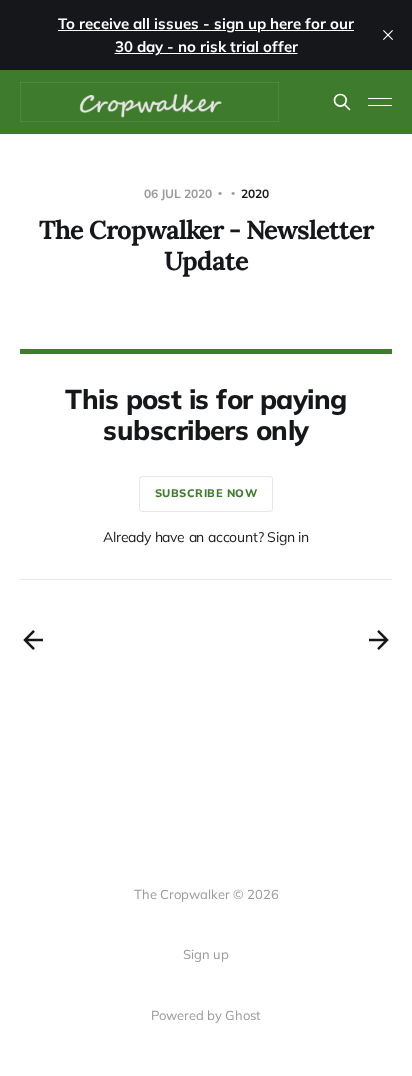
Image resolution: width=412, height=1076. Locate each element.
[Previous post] (33, 640)
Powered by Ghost (206, 1015)
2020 (255, 193)
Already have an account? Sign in (206, 537)
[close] (388, 35)
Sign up (206, 954)
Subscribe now (206, 493)
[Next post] (379, 640)
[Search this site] (342, 102)
